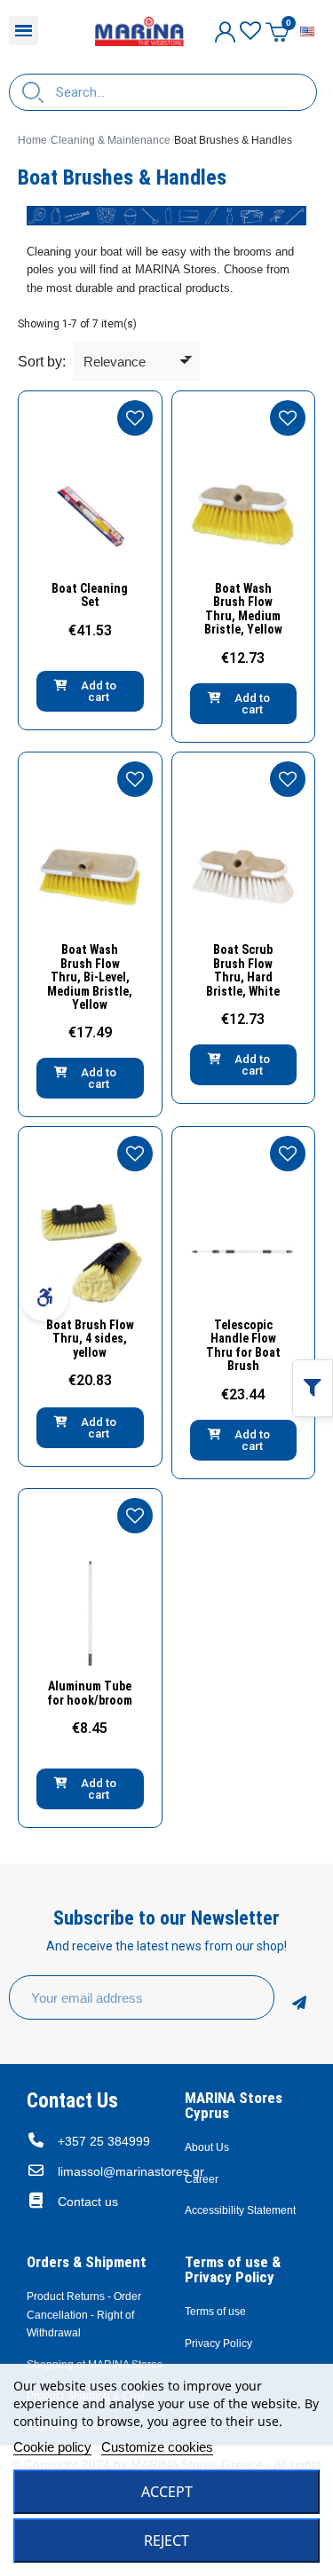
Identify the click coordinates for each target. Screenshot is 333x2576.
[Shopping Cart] (277, 32)
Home (32, 140)
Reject (166, 2541)
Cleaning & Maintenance (111, 140)
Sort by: (42, 362)
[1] (299, 1997)
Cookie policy (52, 2447)
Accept (167, 2492)
